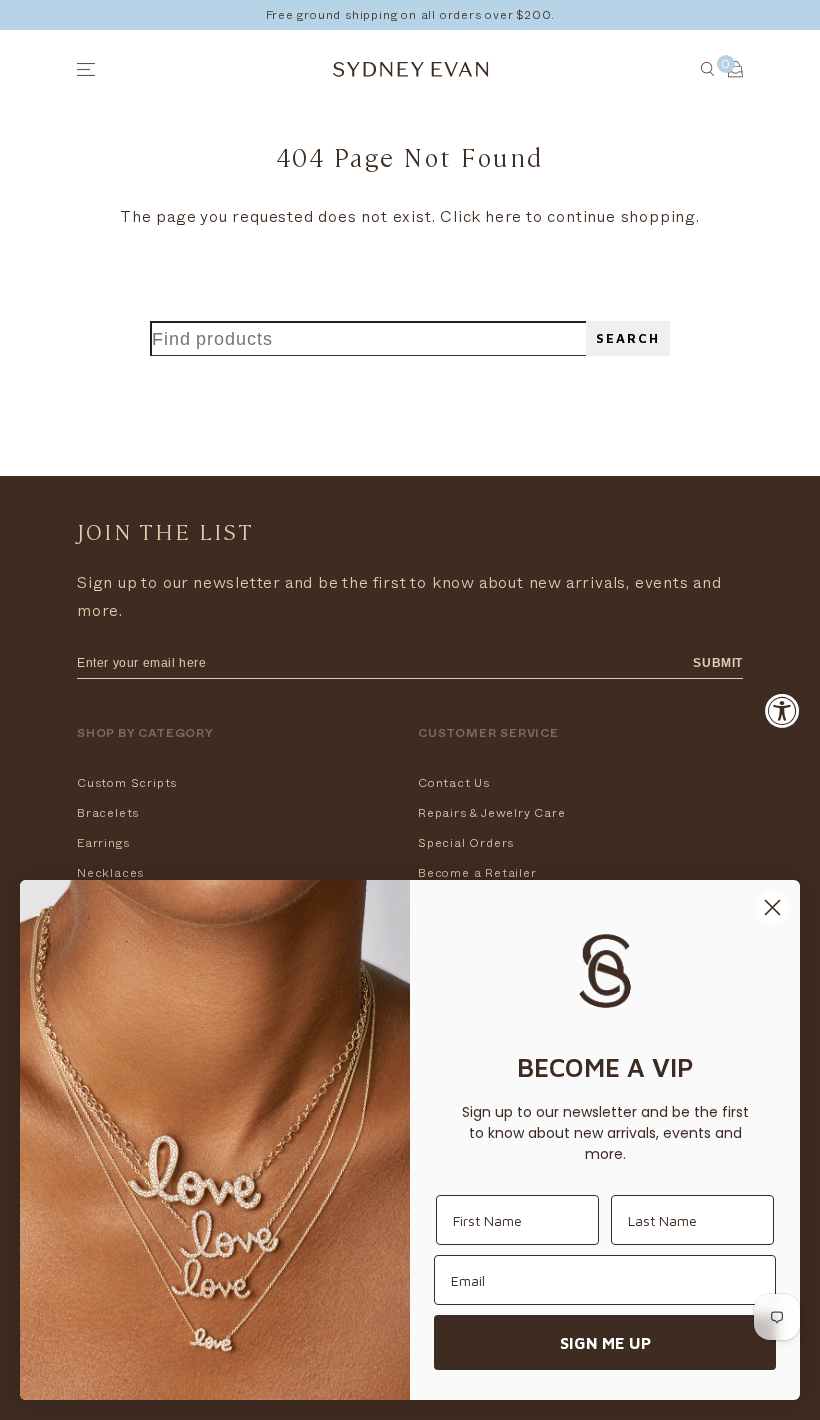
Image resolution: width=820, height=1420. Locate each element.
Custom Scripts (127, 783)
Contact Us (454, 783)
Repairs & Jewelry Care (492, 813)
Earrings (103, 843)
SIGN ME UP (605, 1343)
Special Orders (466, 843)
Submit (718, 663)
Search (628, 338)
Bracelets (108, 813)
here (503, 217)
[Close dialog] (772, 907)
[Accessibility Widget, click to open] (782, 710)
